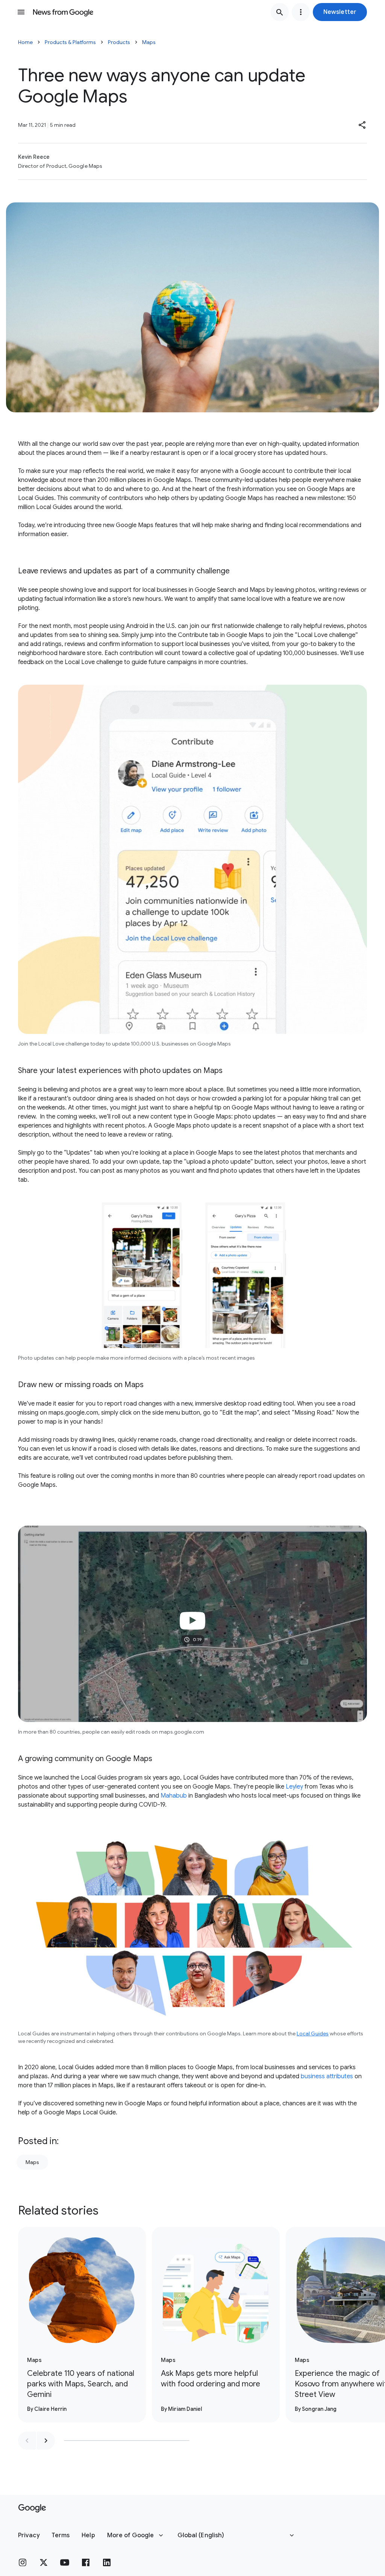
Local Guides (313, 2033)
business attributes (327, 2076)
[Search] (280, 12)
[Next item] (46, 2441)
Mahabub (174, 1796)
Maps (149, 42)
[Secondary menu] (301, 12)
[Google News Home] (63, 12)
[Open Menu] (21, 12)
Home (25, 42)
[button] (340, 12)
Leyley (294, 1787)
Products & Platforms (70, 42)
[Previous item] (27, 2441)
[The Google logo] (32, 2508)
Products (119, 42)
